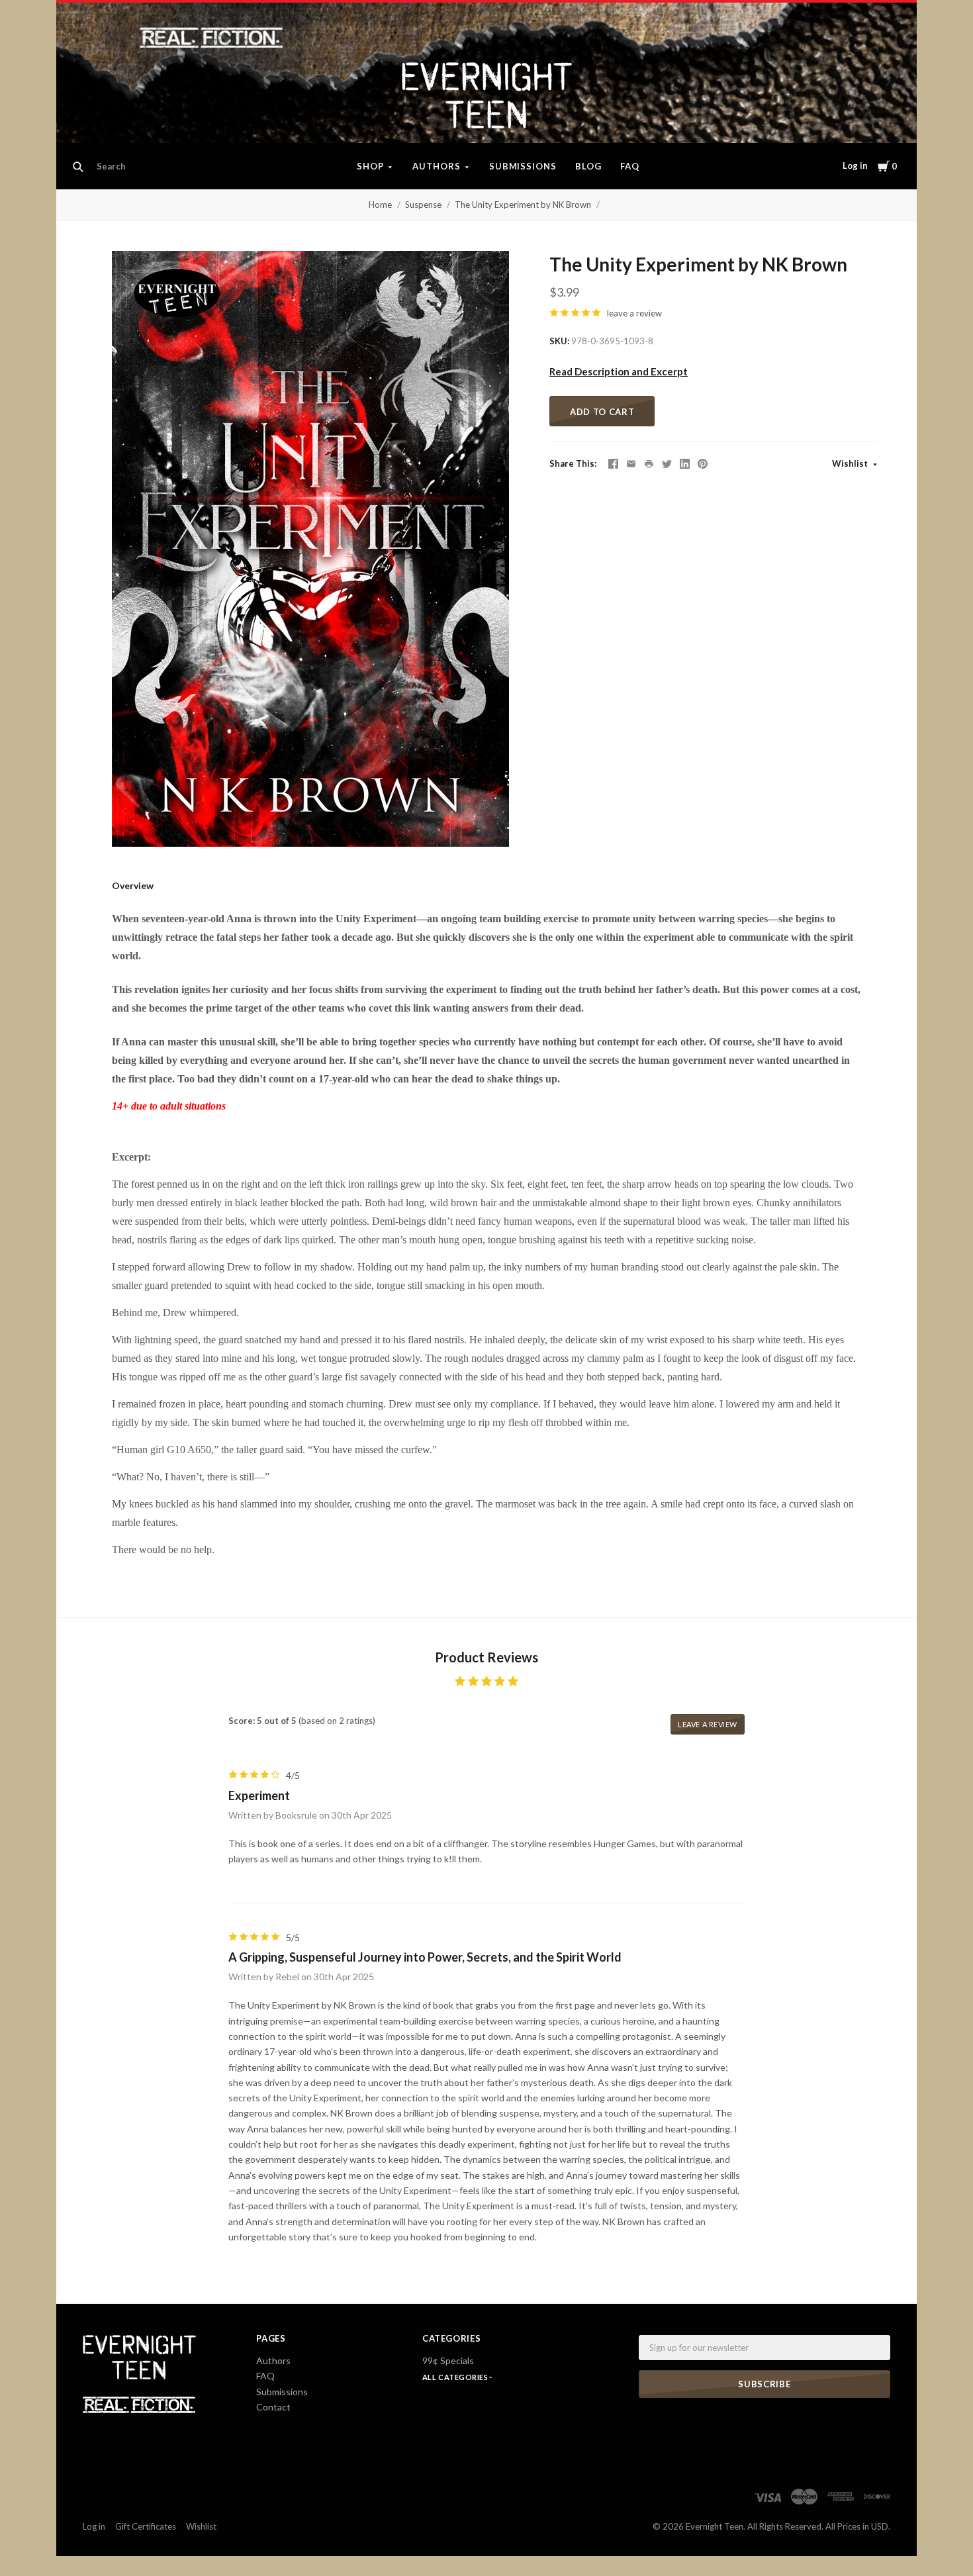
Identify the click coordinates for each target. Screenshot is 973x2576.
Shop (370, 166)
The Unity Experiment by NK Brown (523, 205)
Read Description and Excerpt (619, 371)
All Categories (456, 2377)
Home (380, 205)
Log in (855, 166)
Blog (588, 166)
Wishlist (851, 463)
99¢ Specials (448, 2361)
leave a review (634, 313)
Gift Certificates (146, 2526)
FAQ (630, 166)
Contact (273, 2407)
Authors (437, 166)
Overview (133, 885)
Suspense (423, 205)
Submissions (523, 166)
